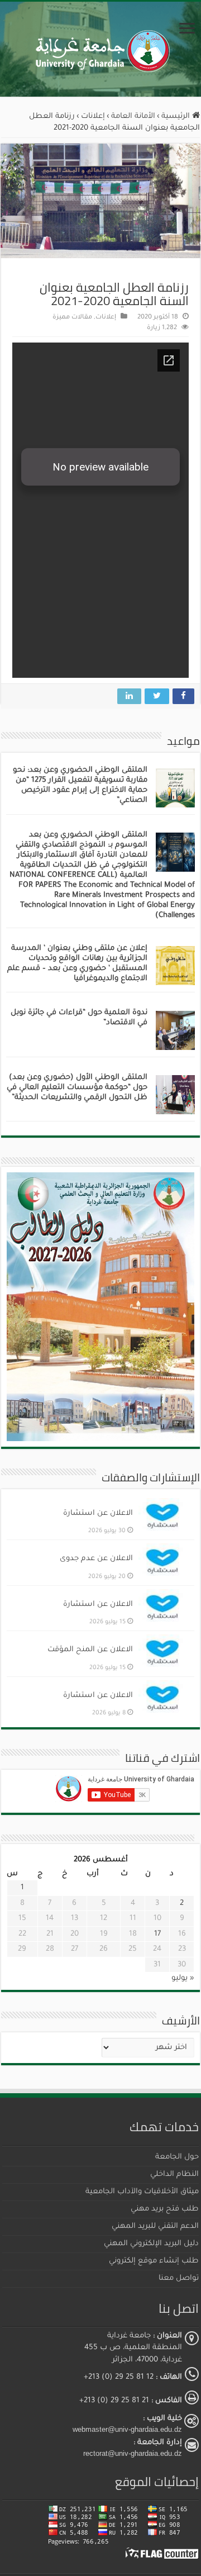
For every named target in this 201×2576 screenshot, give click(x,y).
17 (157, 1934)
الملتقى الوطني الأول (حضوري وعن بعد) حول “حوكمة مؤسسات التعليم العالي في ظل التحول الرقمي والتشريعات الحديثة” (77, 1088)
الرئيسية (177, 117)
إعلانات (93, 117)
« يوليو (183, 1978)
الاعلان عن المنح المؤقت (90, 1650)
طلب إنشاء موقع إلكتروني (154, 2261)
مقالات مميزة (72, 318)
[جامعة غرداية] (101, 49)
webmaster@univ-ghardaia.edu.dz (127, 2429)
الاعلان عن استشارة (98, 1513)
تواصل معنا (179, 2278)
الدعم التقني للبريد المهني (155, 2226)
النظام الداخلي (174, 2175)
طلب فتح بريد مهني (165, 2209)
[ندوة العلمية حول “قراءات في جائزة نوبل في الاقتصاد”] (175, 1031)
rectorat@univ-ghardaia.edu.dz (133, 2453)
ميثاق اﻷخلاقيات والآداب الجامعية (142, 2192)
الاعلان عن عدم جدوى (96, 1559)
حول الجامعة (177, 2157)
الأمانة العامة (133, 117)
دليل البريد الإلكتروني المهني (151, 2244)
